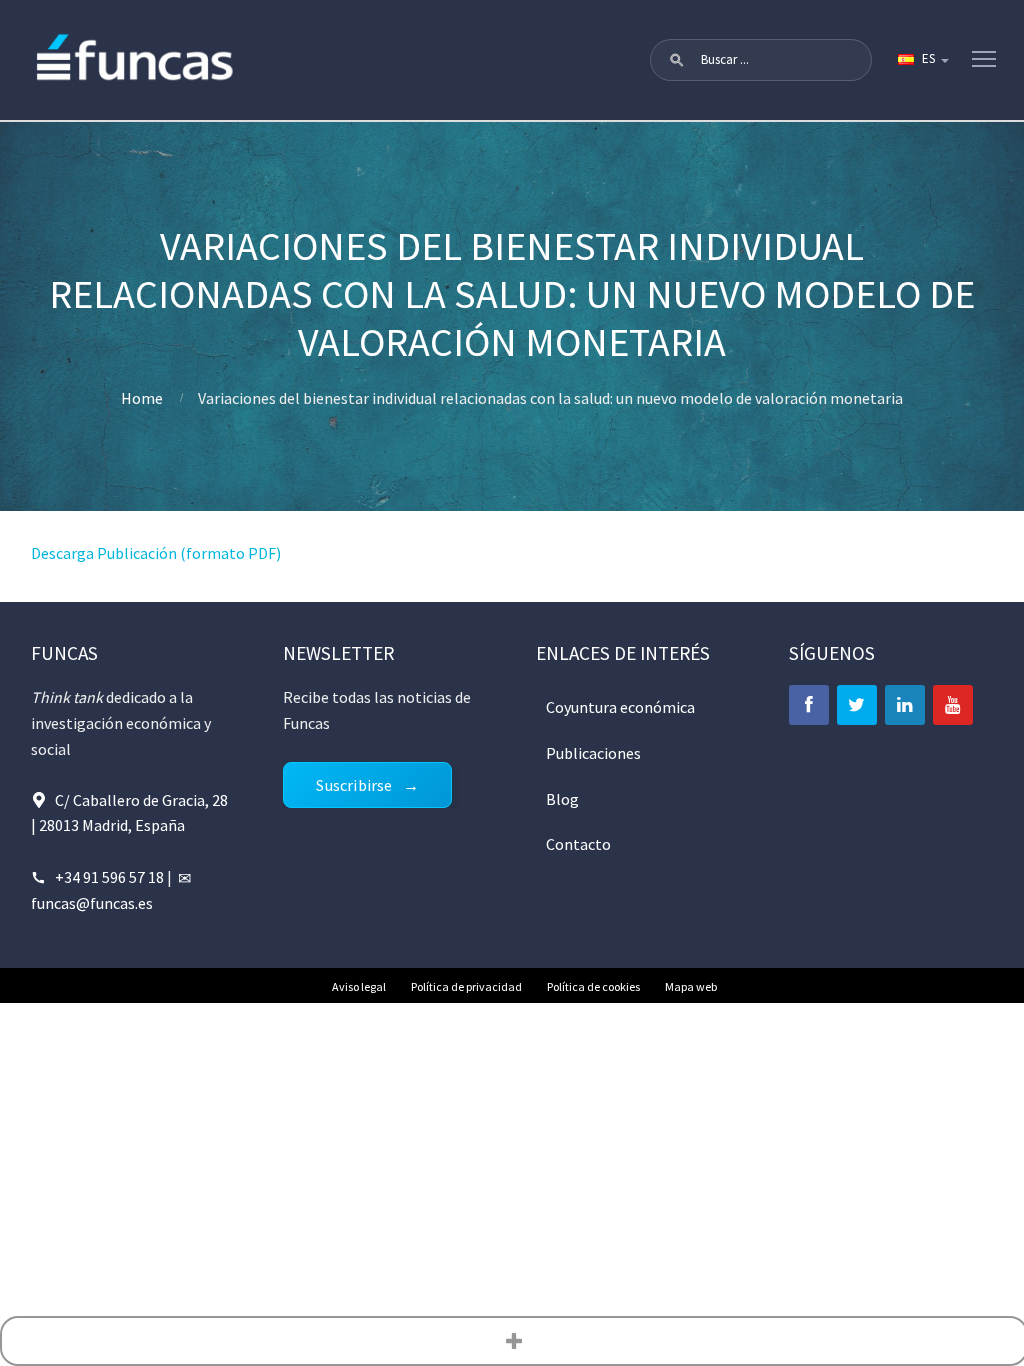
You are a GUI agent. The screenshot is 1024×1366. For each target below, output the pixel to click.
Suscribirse (354, 785)
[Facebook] (809, 705)
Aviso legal (359, 986)
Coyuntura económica (620, 707)
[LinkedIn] (905, 705)
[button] (677, 60)
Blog (562, 799)
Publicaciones (593, 753)
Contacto (578, 844)
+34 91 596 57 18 (109, 877)
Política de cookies (593, 986)
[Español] (922, 60)
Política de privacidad (466, 986)
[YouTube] (953, 705)
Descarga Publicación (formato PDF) (156, 553)
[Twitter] (857, 705)
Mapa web (691, 986)
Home (142, 398)
